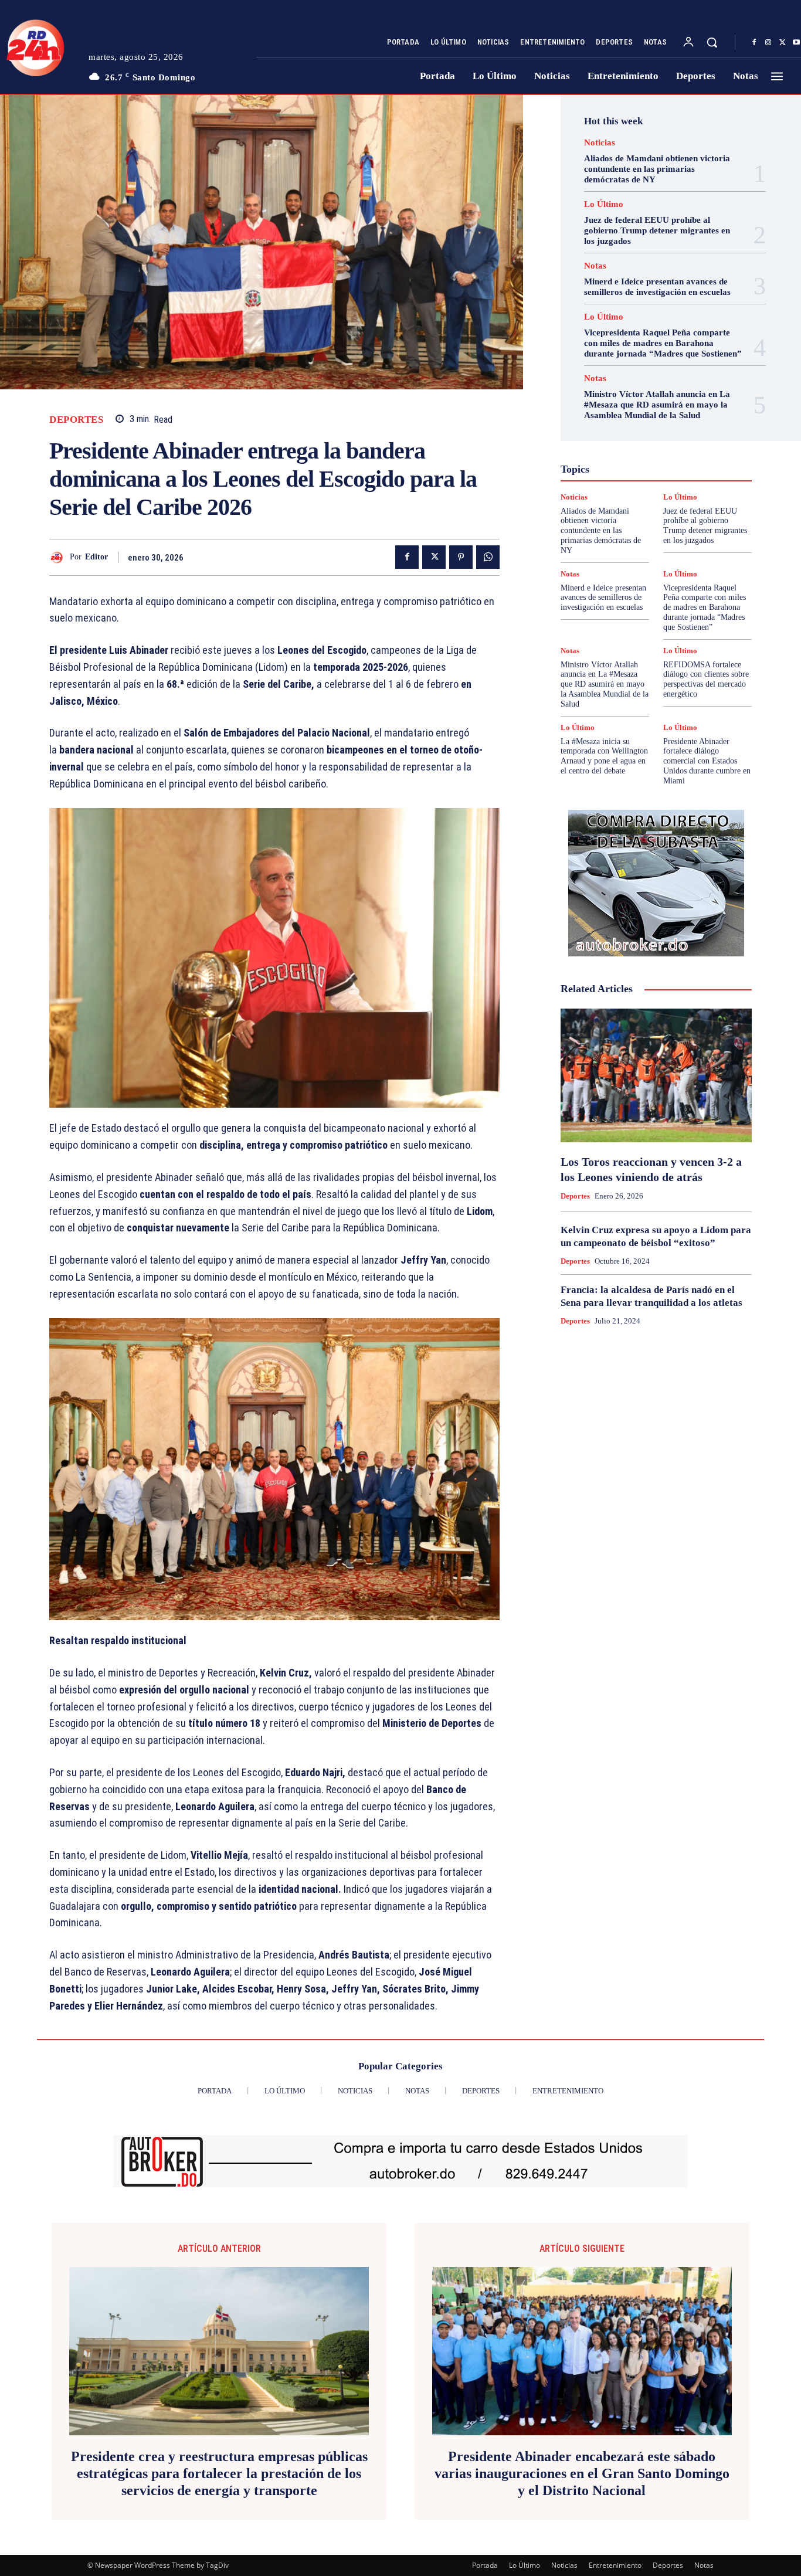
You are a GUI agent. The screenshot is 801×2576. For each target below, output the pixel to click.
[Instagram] (768, 43)
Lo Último (604, 204)
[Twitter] (782, 43)
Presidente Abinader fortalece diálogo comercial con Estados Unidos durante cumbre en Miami (707, 761)
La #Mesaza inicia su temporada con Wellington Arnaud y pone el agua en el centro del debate (604, 756)
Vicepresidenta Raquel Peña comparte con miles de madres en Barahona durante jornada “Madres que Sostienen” (663, 343)
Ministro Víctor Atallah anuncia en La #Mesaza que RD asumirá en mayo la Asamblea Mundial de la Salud (657, 405)
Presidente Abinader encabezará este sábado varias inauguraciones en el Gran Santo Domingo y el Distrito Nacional (582, 2473)
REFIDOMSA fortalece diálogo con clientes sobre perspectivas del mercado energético (706, 679)
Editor (96, 557)
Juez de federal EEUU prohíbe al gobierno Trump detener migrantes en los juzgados (657, 230)
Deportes (76, 420)
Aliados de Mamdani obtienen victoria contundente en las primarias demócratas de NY (657, 169)
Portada (485, 2565)
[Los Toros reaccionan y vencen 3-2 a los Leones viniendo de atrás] (656, 1075)
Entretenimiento (615, 2565)
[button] (712, 42)
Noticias (600, 143)
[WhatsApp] (488, 557)
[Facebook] (754, 43)
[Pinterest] (461, 557)
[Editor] (60, 557)
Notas (595, 266)
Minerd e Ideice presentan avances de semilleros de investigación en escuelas (603, 598)
